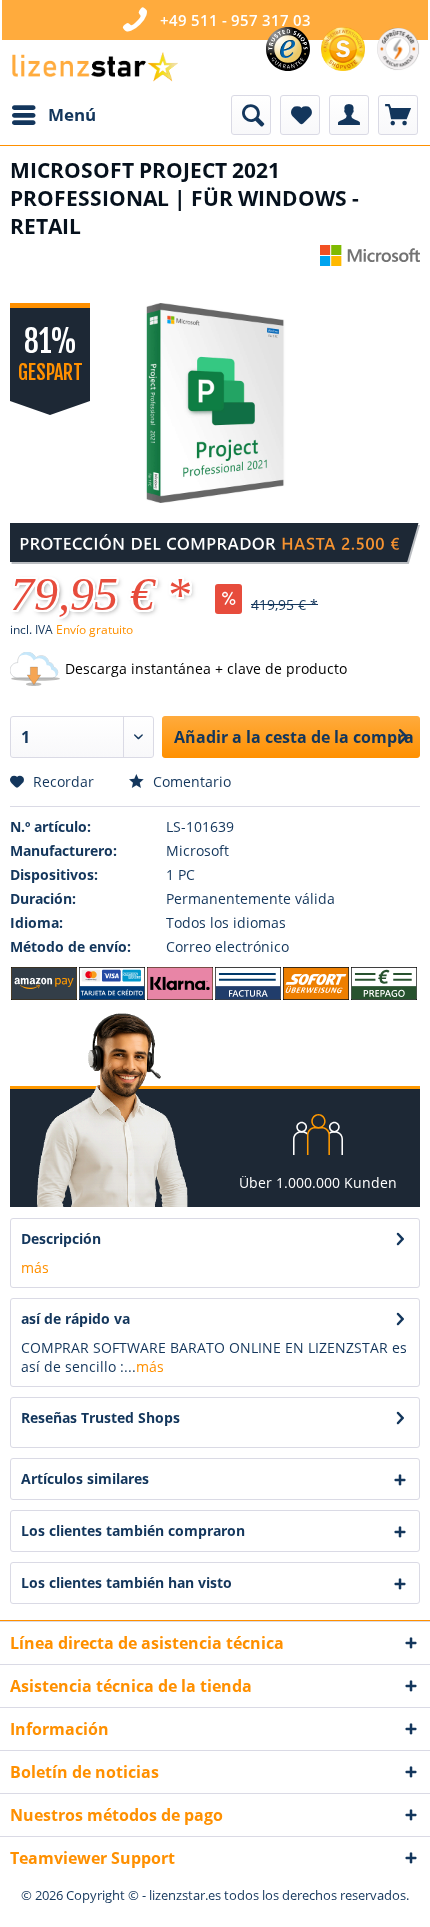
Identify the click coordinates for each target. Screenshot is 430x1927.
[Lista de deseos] (300, 115)
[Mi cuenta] (349, 115)
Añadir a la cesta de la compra (294, 737)
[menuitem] (53, 115)
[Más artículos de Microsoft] (370, 262)
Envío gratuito (94, 629)
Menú (72, 114)
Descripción (61, 1238)
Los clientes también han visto (126, 1582)
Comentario (190, 781)
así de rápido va (75, 1318)
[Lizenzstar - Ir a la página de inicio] (94, 67)
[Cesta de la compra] (398, 115)
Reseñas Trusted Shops (100, 1417)
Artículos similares (85, 1478)
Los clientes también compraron (133, 1530)
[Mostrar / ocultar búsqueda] (251, 115)
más (35, 1267)
